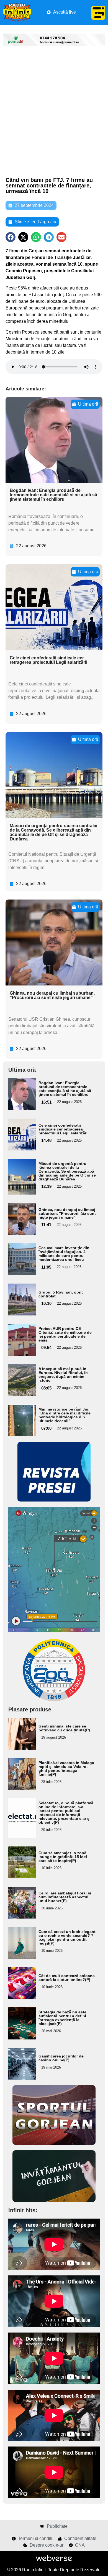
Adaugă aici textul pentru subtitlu (20, 1094)
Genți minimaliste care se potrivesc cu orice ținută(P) (64, 1728)
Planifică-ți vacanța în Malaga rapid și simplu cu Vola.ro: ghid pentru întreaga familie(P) (66, 1769)
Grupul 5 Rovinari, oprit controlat (61, 1294)
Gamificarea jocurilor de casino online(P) (61, 2058)
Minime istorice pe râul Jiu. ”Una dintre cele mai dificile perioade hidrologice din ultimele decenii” (65, 1415)
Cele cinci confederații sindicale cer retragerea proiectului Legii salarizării (48, 660)
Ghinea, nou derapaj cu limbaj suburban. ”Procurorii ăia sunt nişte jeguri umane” (52, 995)
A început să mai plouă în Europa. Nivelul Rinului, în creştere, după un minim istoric (63, 1375)
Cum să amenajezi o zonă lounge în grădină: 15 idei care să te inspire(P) (63, 1857)
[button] (11, 237)
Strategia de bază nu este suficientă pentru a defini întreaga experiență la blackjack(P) (62, 2018)
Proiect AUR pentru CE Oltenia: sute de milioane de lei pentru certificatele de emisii (65, 1334)
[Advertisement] (54, 112)
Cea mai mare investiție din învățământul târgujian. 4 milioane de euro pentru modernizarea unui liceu (64, 1254)
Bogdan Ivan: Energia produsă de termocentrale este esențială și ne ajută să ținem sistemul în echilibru (53, 495)
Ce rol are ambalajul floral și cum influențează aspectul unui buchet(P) (65, 1897)
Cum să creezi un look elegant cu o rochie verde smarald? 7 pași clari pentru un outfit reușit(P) (67, 1937)
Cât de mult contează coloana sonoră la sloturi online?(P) (67, 1978)
